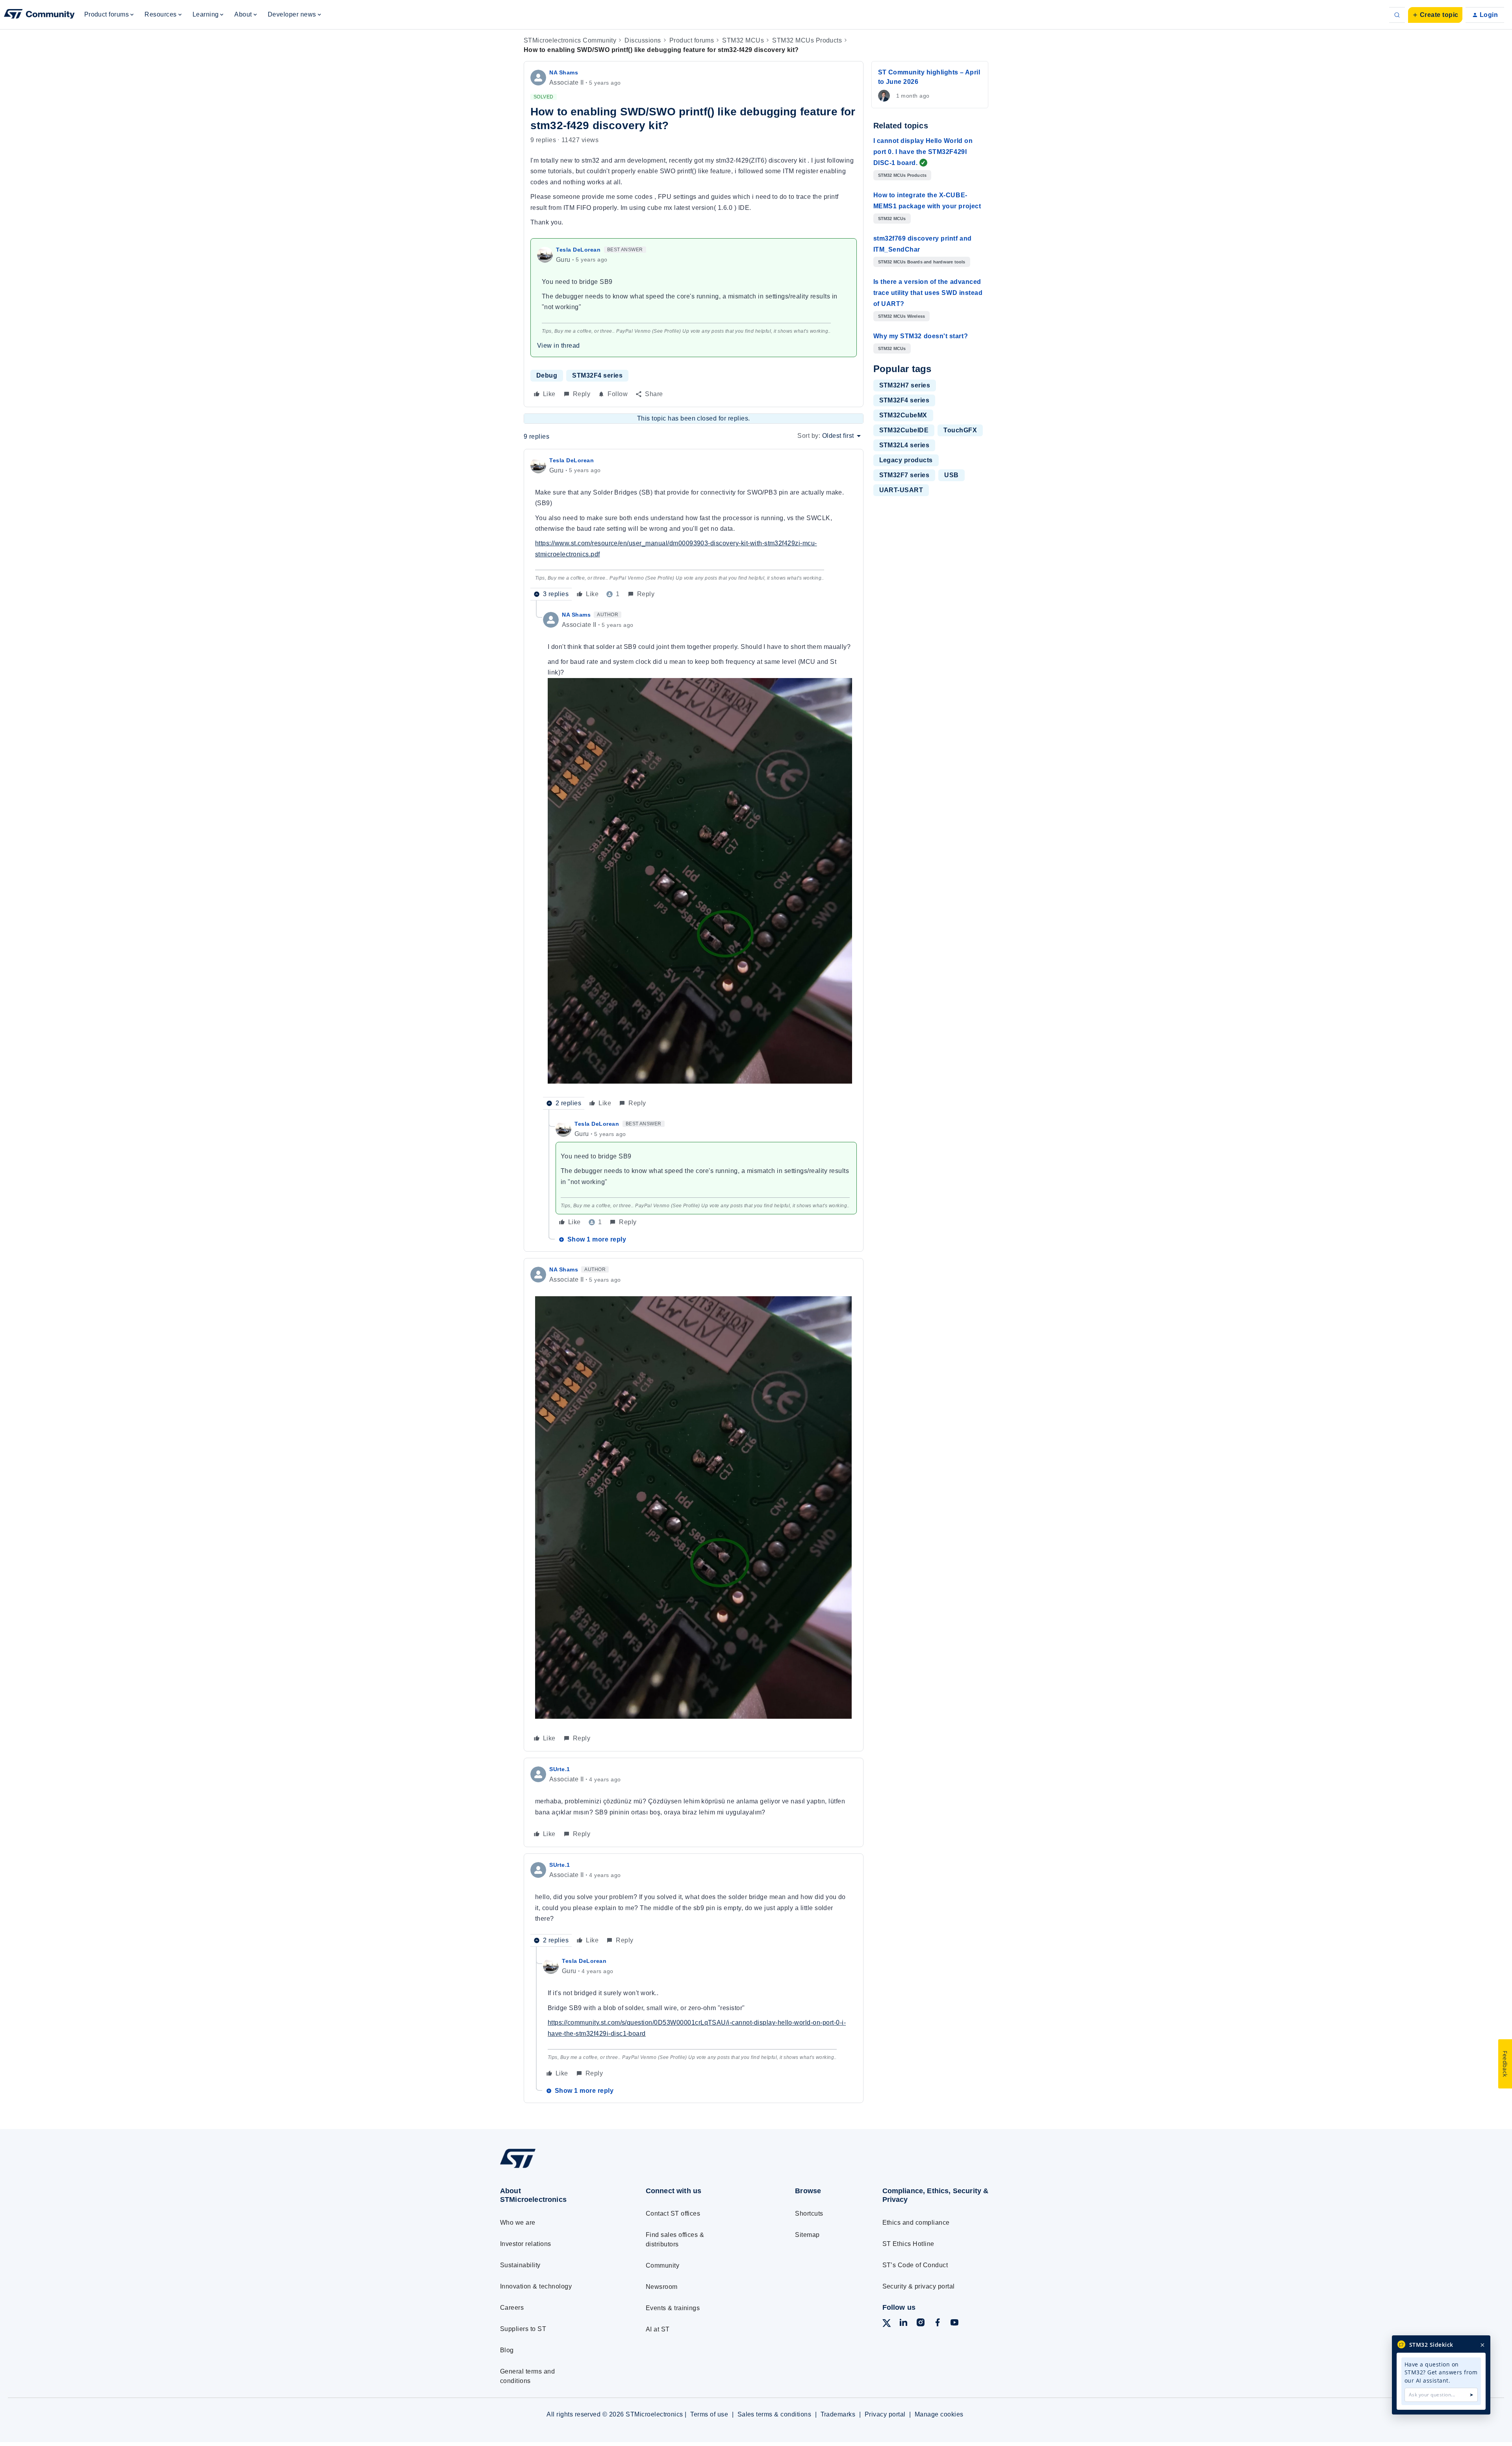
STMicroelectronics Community (570, 40)
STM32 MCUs (743, 40)
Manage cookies (939, 2414)
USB (951, 475)
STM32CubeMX (903, 415)
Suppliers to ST (523, 2329)
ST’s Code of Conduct (915, 2265)
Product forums (692, 40)
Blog (507, 2350)
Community (662, 2265)
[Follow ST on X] (887, 2325)
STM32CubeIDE (904, 430)
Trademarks (838, 2414)
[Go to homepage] (558, 2167)
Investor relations (526, 2244)
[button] (1435, 15)
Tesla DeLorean (578, 250)
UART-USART (901, 490)
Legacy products (906, 460)
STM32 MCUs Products (807, 40)
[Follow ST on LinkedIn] (903, 2324)
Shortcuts (809, 2213)
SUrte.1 (560, 1769)
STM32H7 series (905, 385)
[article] (694, 528)
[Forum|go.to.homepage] (39, 15)
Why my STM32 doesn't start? (921, 336)
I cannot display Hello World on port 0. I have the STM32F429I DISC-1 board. (923, 152)
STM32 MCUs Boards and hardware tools (922, 262)
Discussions (643, 40)
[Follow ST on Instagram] (921, 2324)
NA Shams (564, 72)
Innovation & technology (536, 2286)
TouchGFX (960, 430)
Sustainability (520, 2265)
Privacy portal (885, 2414)
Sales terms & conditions (775, 2414)
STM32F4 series (597, 375)
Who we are (518, 2223)
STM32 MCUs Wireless (902, 316)
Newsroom (662, 2287)
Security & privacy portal (919, 2286)
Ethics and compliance (916, 2223)
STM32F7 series (904, 475)
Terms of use (709, 2414)
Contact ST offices (673, 2213)
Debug (547, 375)
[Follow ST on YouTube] (954, 2324)
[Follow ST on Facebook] (938, 2324)
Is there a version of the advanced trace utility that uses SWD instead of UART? (928, 293)
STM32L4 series (904, 445)
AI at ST (658, 2329)
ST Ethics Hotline (908, 2244)
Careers (512, 2308)
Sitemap (807, 2235)
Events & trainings (673, 2308)
